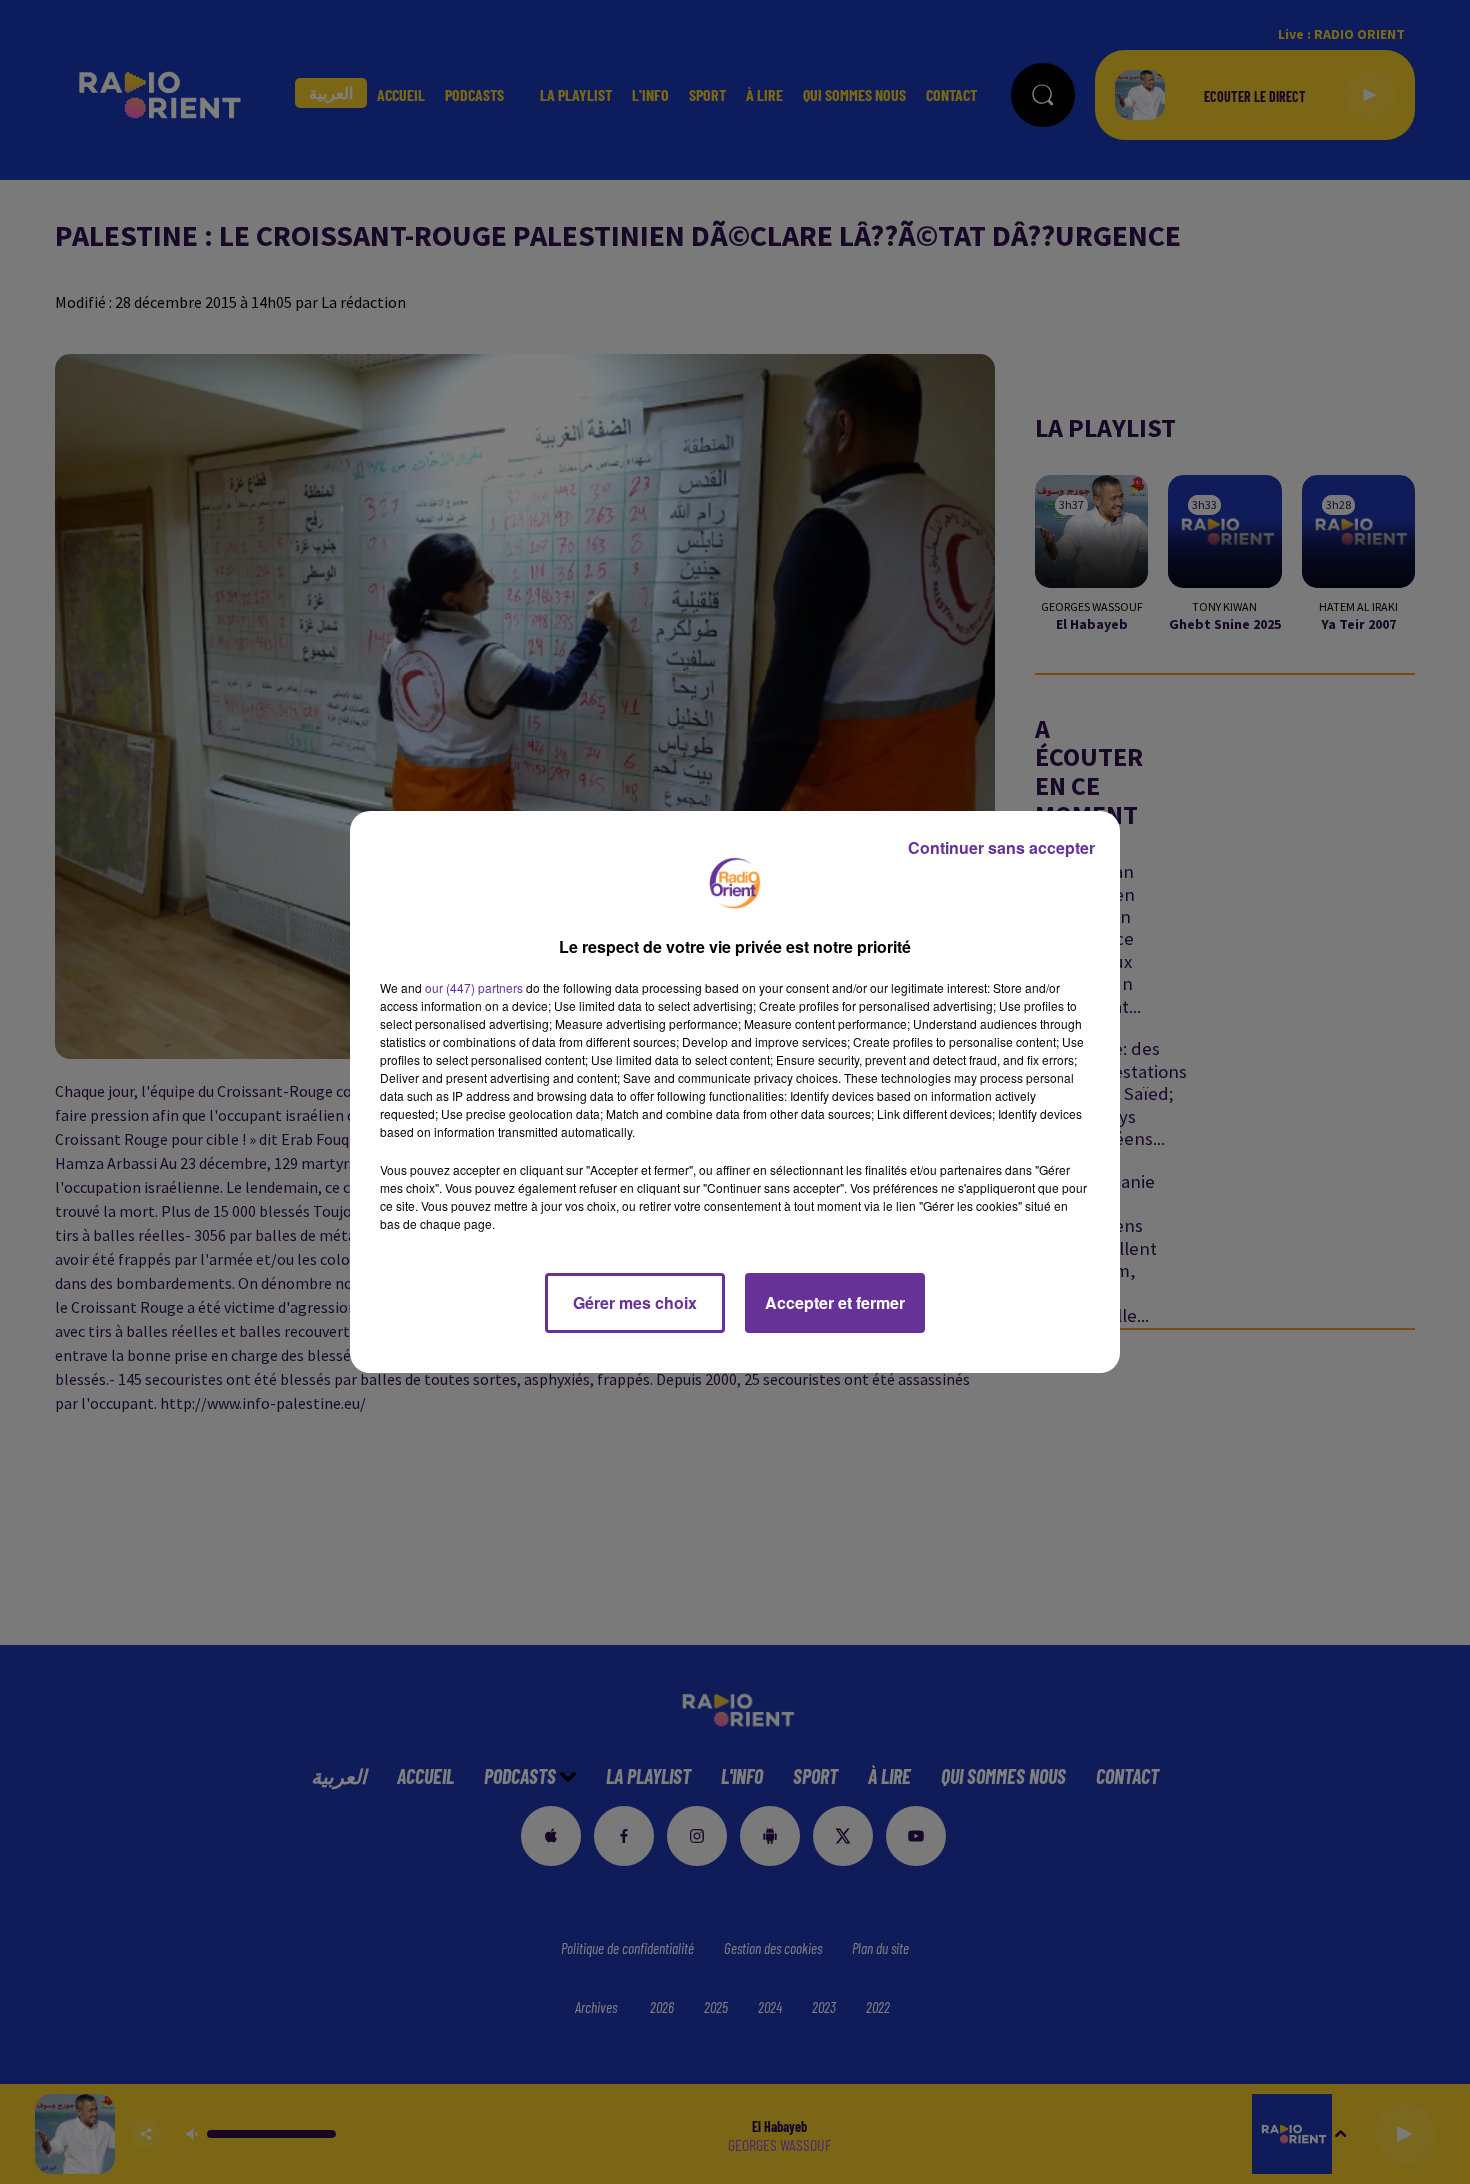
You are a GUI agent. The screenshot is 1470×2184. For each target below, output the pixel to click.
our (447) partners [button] (474, 987)
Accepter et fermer (835, 1302)
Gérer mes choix (635, 1302)
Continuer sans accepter (1001, 847)
